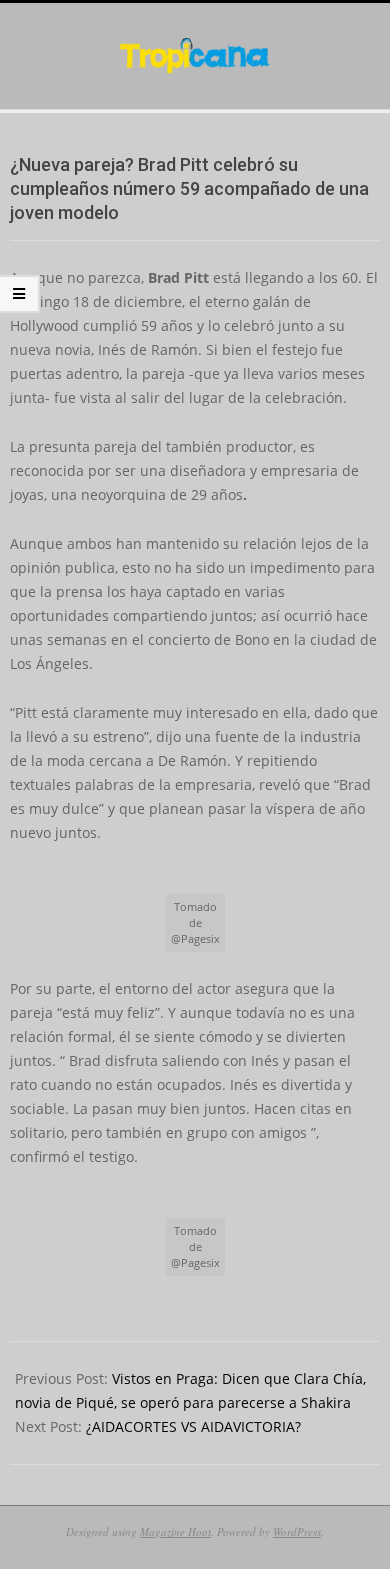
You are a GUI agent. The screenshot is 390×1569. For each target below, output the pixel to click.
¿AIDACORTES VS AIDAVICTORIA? (193, 1426)
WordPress (297, 1531)
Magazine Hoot (175, 1531)
